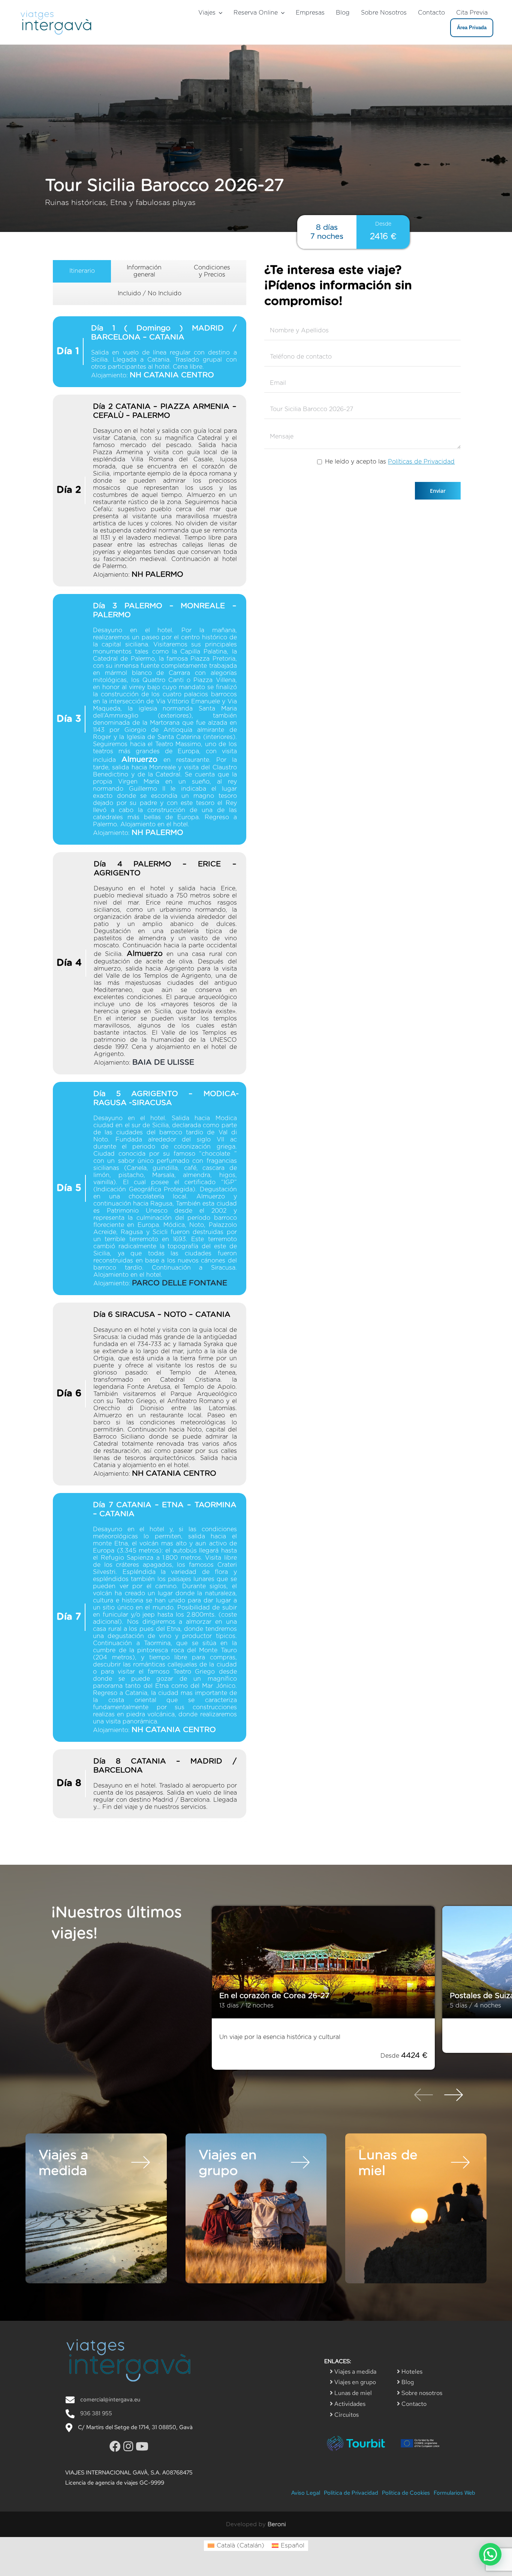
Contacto (413, 2404)
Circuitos (346, 2415)
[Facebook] (116, 2446)
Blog (407, 2382)
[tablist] (150, 1043)
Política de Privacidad (351, 2493)
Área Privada (472, 28)
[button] (490, 2554)
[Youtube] (142, 2446)
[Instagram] (129, 2446)
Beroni (277, 2524)
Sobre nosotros (421, 2393)
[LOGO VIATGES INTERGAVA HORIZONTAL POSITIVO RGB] (56, 11)
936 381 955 (96, 2413)
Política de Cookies (406, 2493)
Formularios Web (454, 2493)
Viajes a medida (355, 2372)
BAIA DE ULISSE (163, 1062)
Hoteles (411, 2372)
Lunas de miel (352, 2393)
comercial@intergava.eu (110, 2399)
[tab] (82, 271)
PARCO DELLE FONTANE (180, 1283)
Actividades (349, 2404)
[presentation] (424, 2096)
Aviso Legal (306, 2493)
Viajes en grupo (354, 2382)
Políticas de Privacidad (421, 462)
